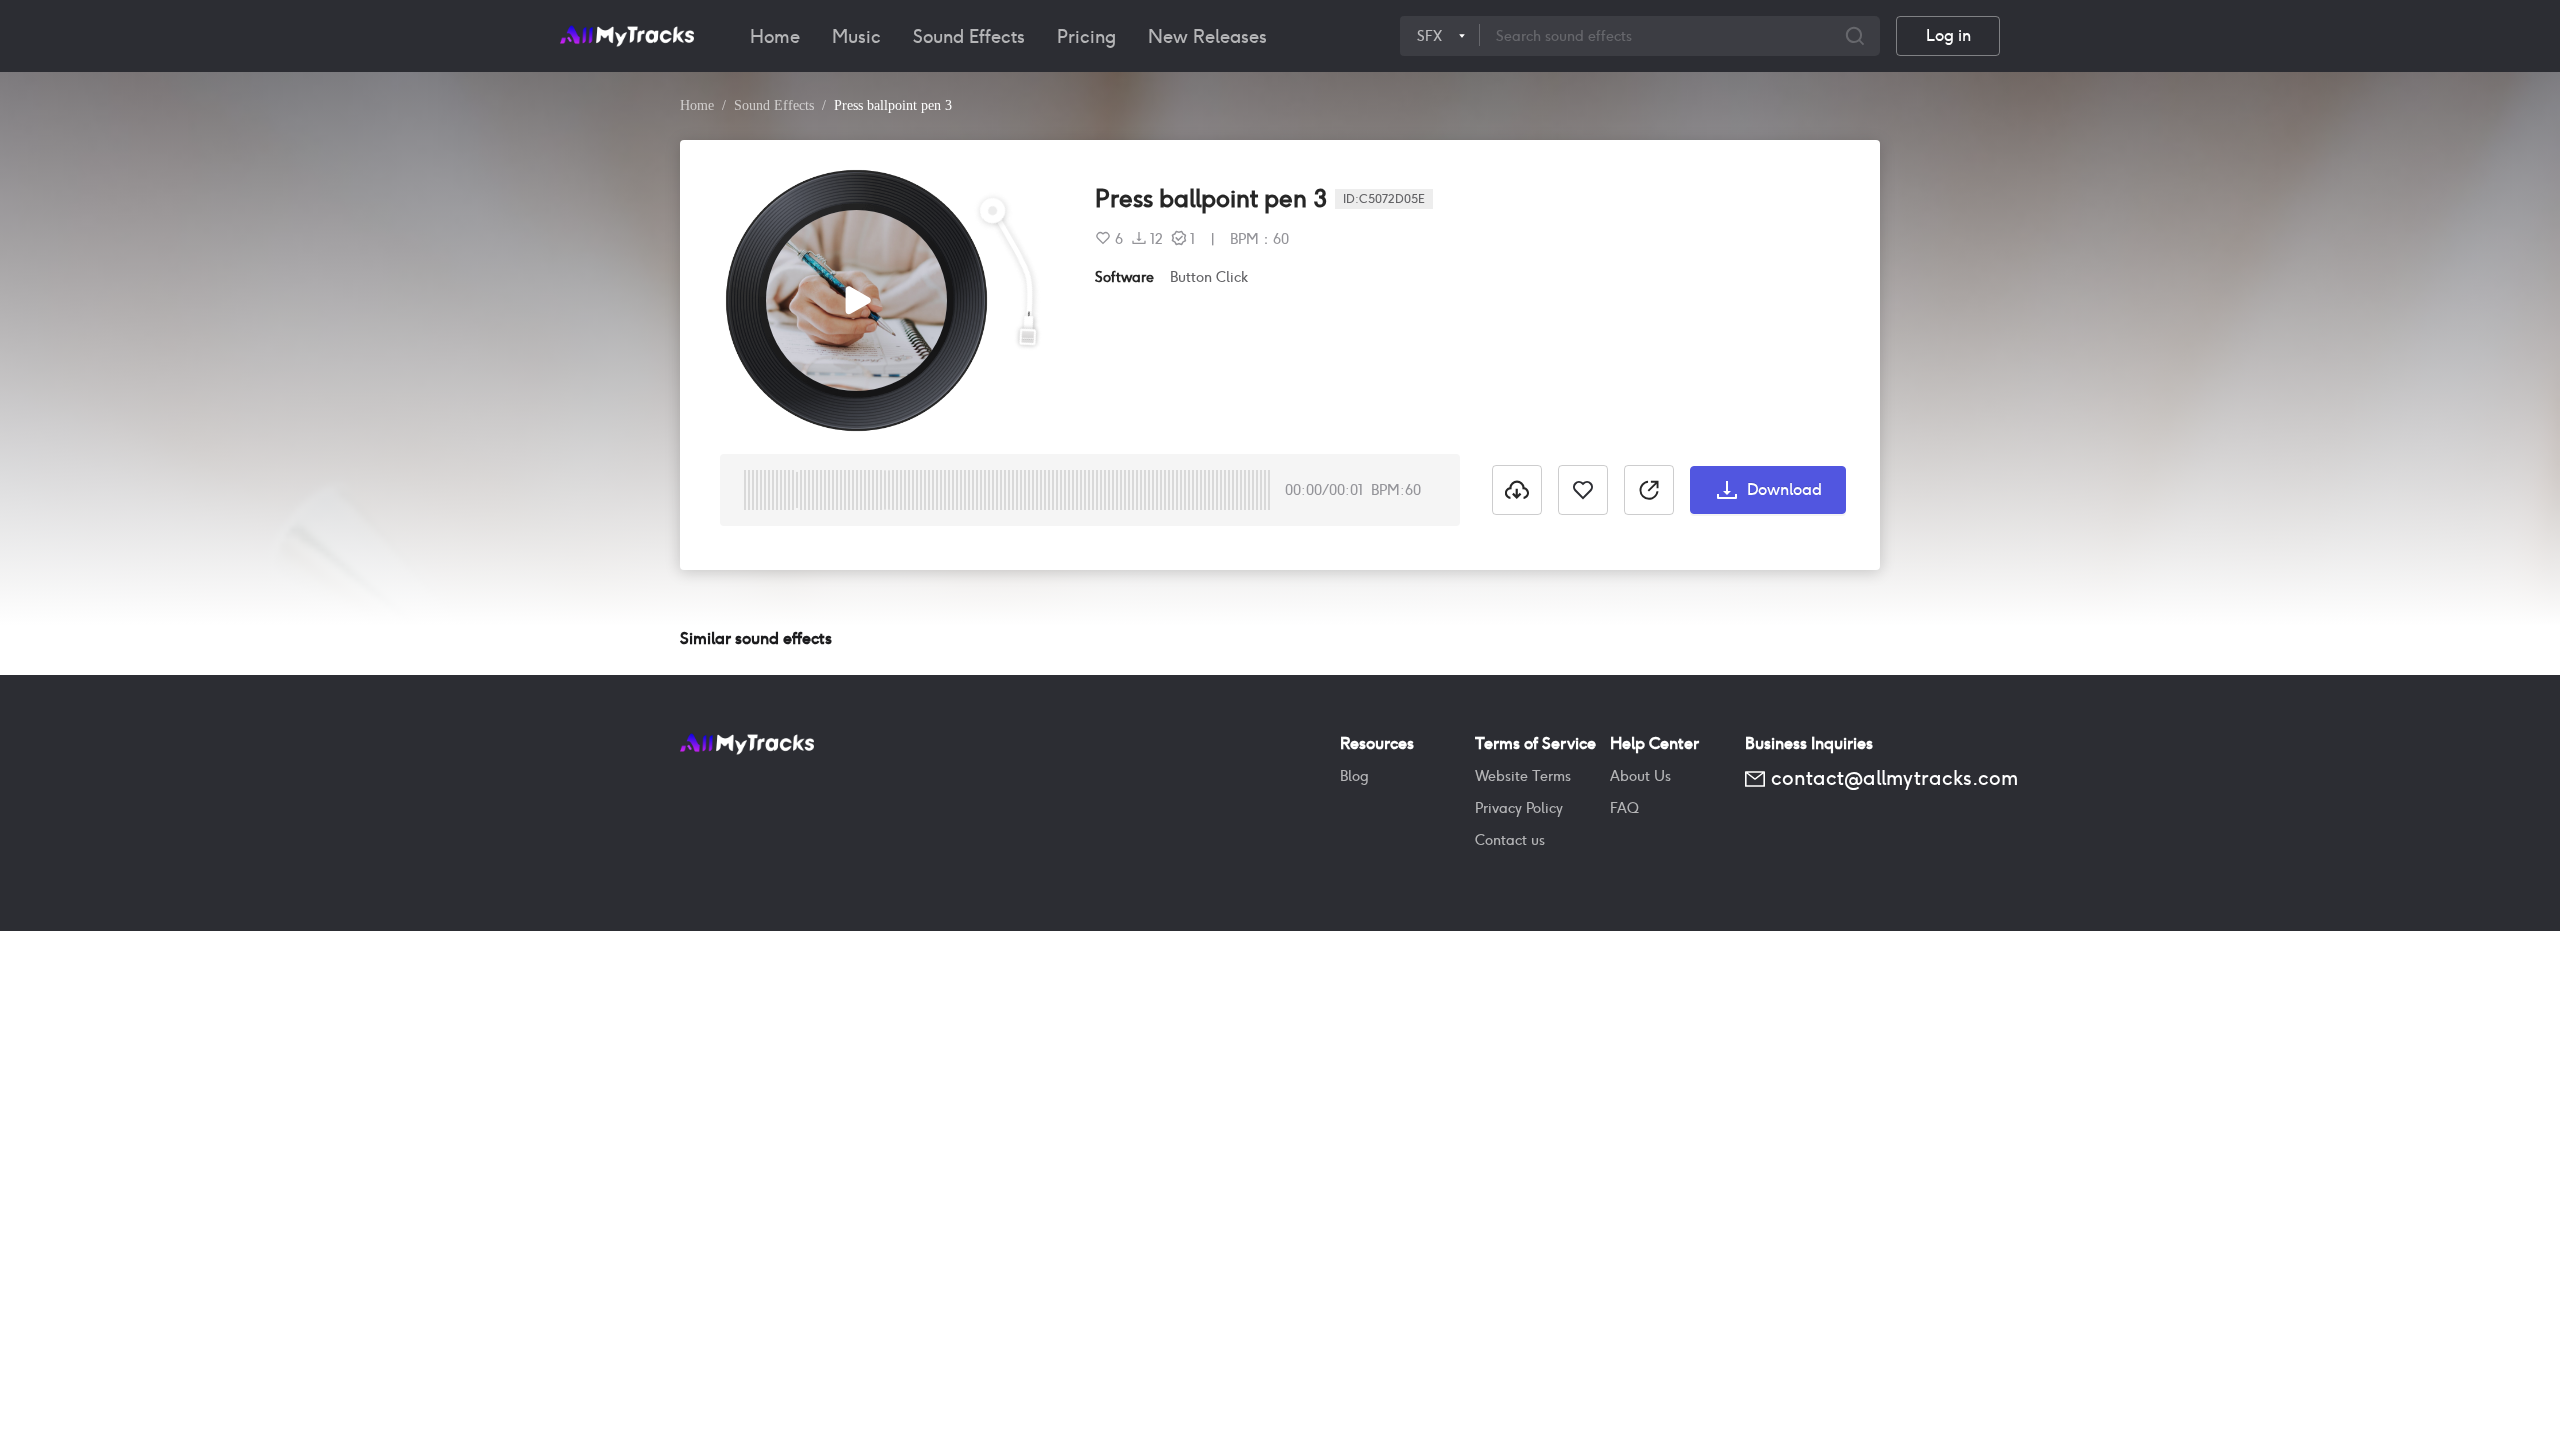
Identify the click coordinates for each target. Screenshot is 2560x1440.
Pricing (1086, 36)
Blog (1354, 776)
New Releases (1207, 36)
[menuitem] (775, 36)
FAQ (1624, 808)
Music (856, 36)
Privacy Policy (1519, 808)
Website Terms (1523, 776)
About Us (1640, 776)
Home (775, 36)
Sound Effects (969, 36)
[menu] (1067, 36)
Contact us (1510, 840)
